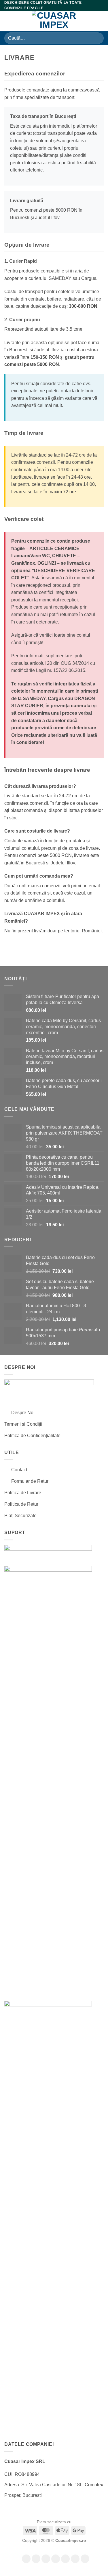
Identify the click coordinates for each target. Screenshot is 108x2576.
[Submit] (97, 38)
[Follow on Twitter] (65, 2559)
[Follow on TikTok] (46, 2559)
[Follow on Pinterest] (75, 2559)
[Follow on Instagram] (36, 2559)
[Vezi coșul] (101, 21)
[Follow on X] (56, 2559)
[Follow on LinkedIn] (85, 2559)
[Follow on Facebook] (26, 2559)
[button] (8, 21)
